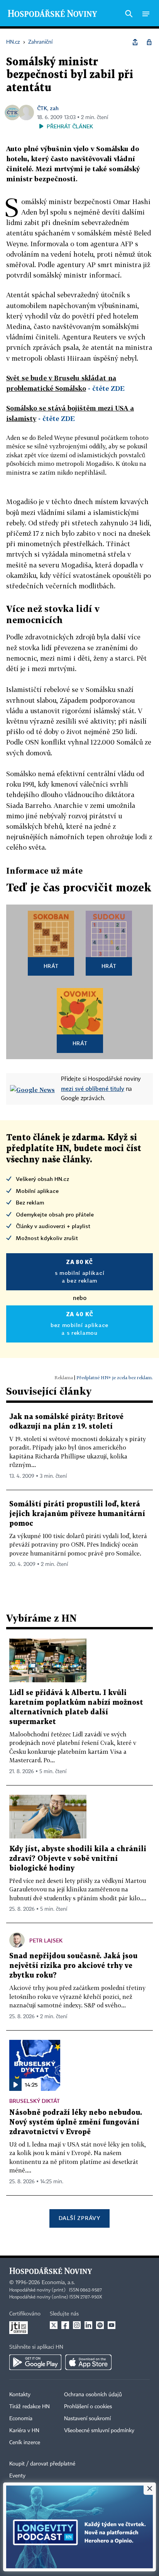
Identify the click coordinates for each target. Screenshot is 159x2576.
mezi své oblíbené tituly (93, 1089)
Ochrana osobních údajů (93, 2395)
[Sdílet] (135, 42)
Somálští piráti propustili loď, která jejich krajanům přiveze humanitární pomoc (77, 1514)
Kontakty (20, 2395)
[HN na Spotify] (100, 2325)
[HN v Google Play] (35, 2362)
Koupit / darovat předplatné (42, 2464)
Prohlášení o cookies (88, 2407)
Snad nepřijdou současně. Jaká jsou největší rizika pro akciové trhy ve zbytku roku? (73, 1966)
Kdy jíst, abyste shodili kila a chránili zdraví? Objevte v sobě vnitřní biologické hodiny (78, 1859)
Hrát (51, 966)
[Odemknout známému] (149, 42)
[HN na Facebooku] (65, 2325)
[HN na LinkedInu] (88, 2325)
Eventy (17, 2476)
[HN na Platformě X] (54, 2325)
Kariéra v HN (24, 2431)
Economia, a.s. (58, 2283)
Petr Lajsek (46, 1940)
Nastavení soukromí (87, 2419)
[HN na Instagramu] (77, 2325)
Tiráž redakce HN (30, 2407)
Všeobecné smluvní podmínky (99, 2431)
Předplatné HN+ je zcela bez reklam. (115, 1377)
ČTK (42, 108)
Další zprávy (79, 2218)
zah (54, 108)
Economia (21, 2419)
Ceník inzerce (25, 2443)
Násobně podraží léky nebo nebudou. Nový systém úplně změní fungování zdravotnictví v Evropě (76, 2122)
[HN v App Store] (88, 2362)
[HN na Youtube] (112, 2325)
